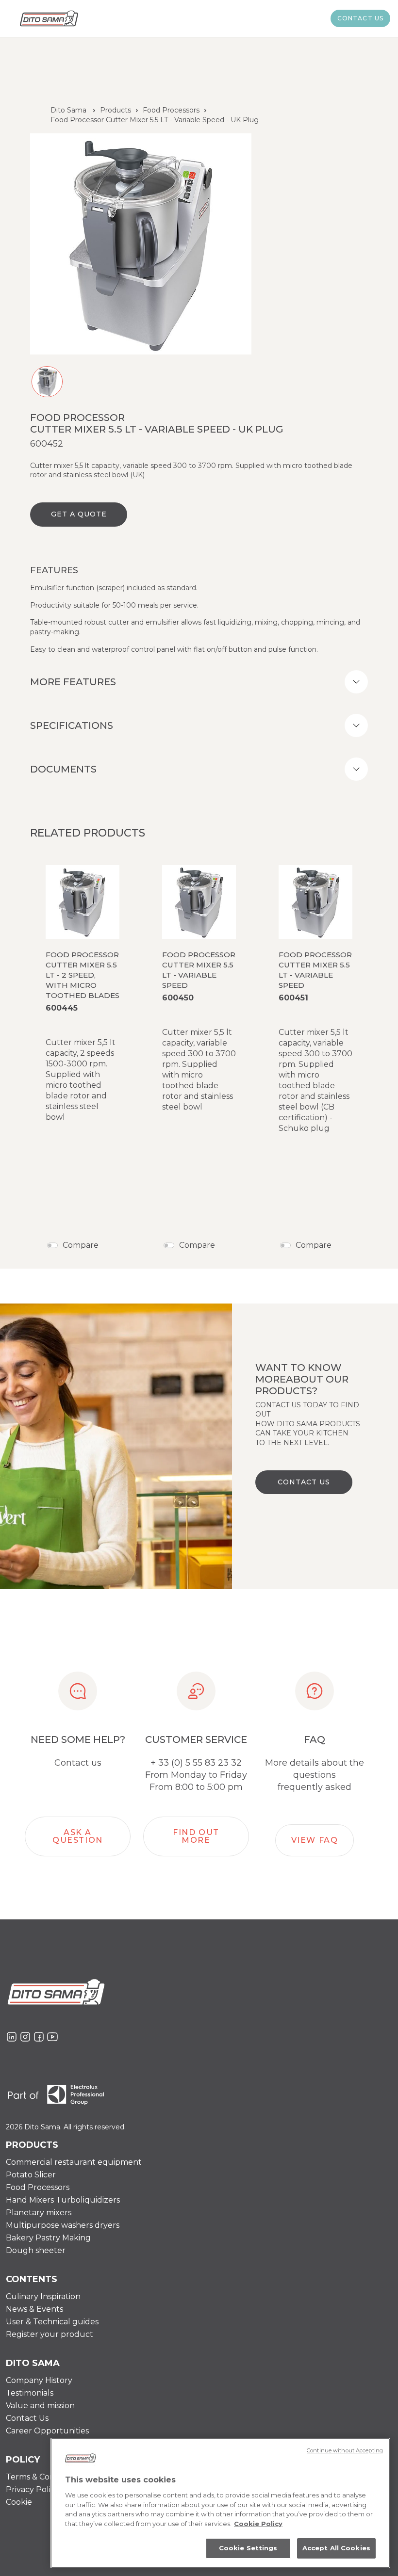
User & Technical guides (52, 2322)
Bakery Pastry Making (48, 2238)
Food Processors (171, 110)
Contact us (361, 18)
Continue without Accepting (345, 2450)
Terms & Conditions (43, 2477)
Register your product (50, 2334)
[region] (220, 2503)
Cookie (19, 2502)
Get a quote (79, 514)
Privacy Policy (33, 2489)
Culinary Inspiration (43, 2296)
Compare (81, 1245)
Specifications (72, 725)
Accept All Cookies (336, 2548)
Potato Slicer (31, 2175)
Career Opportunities (47, 2431)
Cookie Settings (248, 2548)
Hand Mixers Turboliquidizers (63, 2200)
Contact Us (27, 2418)
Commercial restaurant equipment (74, 2162)
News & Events (34, 2309)
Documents (63, 769)
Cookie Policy (258, 2524)
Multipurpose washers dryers (63, 2225)
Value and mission (40, 2406)
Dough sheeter (36, 2250)
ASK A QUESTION (78, 1836)
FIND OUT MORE (196, 1836)
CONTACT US (304, 1482)
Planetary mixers (39, 2213)
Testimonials (30, 2393)
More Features (73, 682)
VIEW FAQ (315, 1840)
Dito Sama (68, 110)
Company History (39, 2380)
